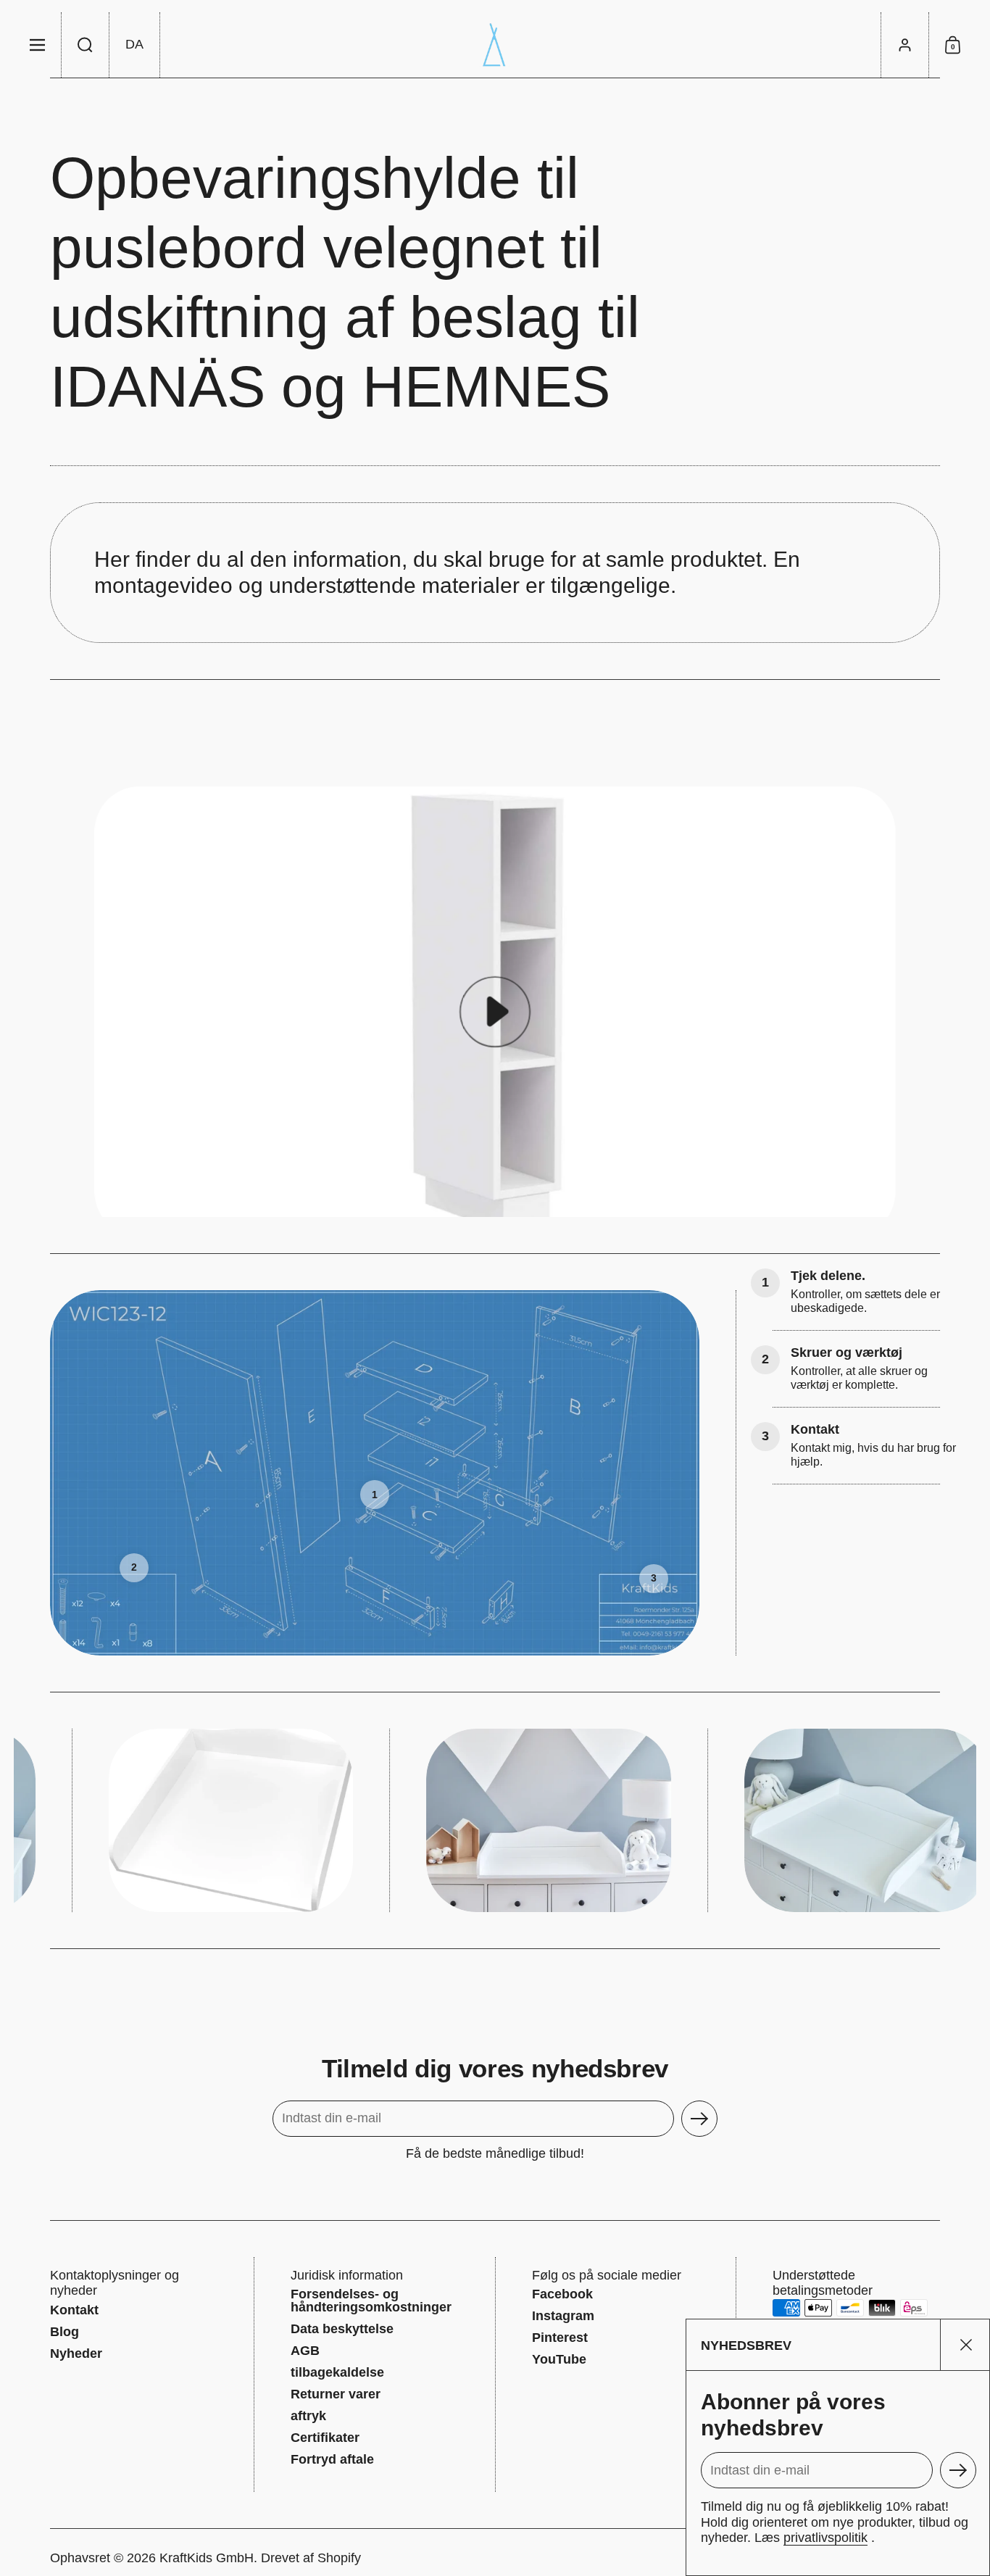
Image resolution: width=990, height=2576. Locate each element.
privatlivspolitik (825, 2538)
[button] (86, 45)
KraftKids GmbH (207, 2558)
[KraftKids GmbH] (495, 45)
